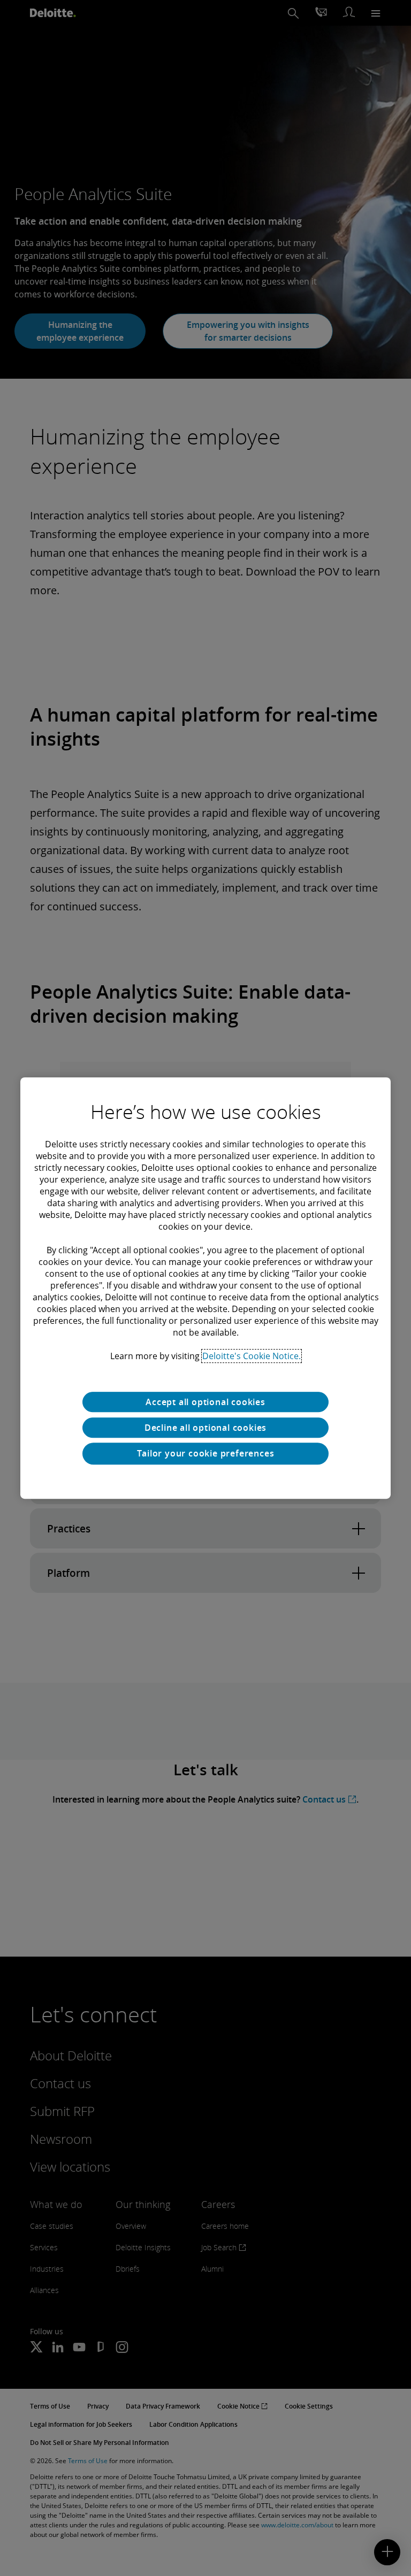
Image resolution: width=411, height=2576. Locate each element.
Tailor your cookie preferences (206, 1453)
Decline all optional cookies (205, 1428)
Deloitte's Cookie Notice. (252, 1356)
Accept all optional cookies (205, 1402)
